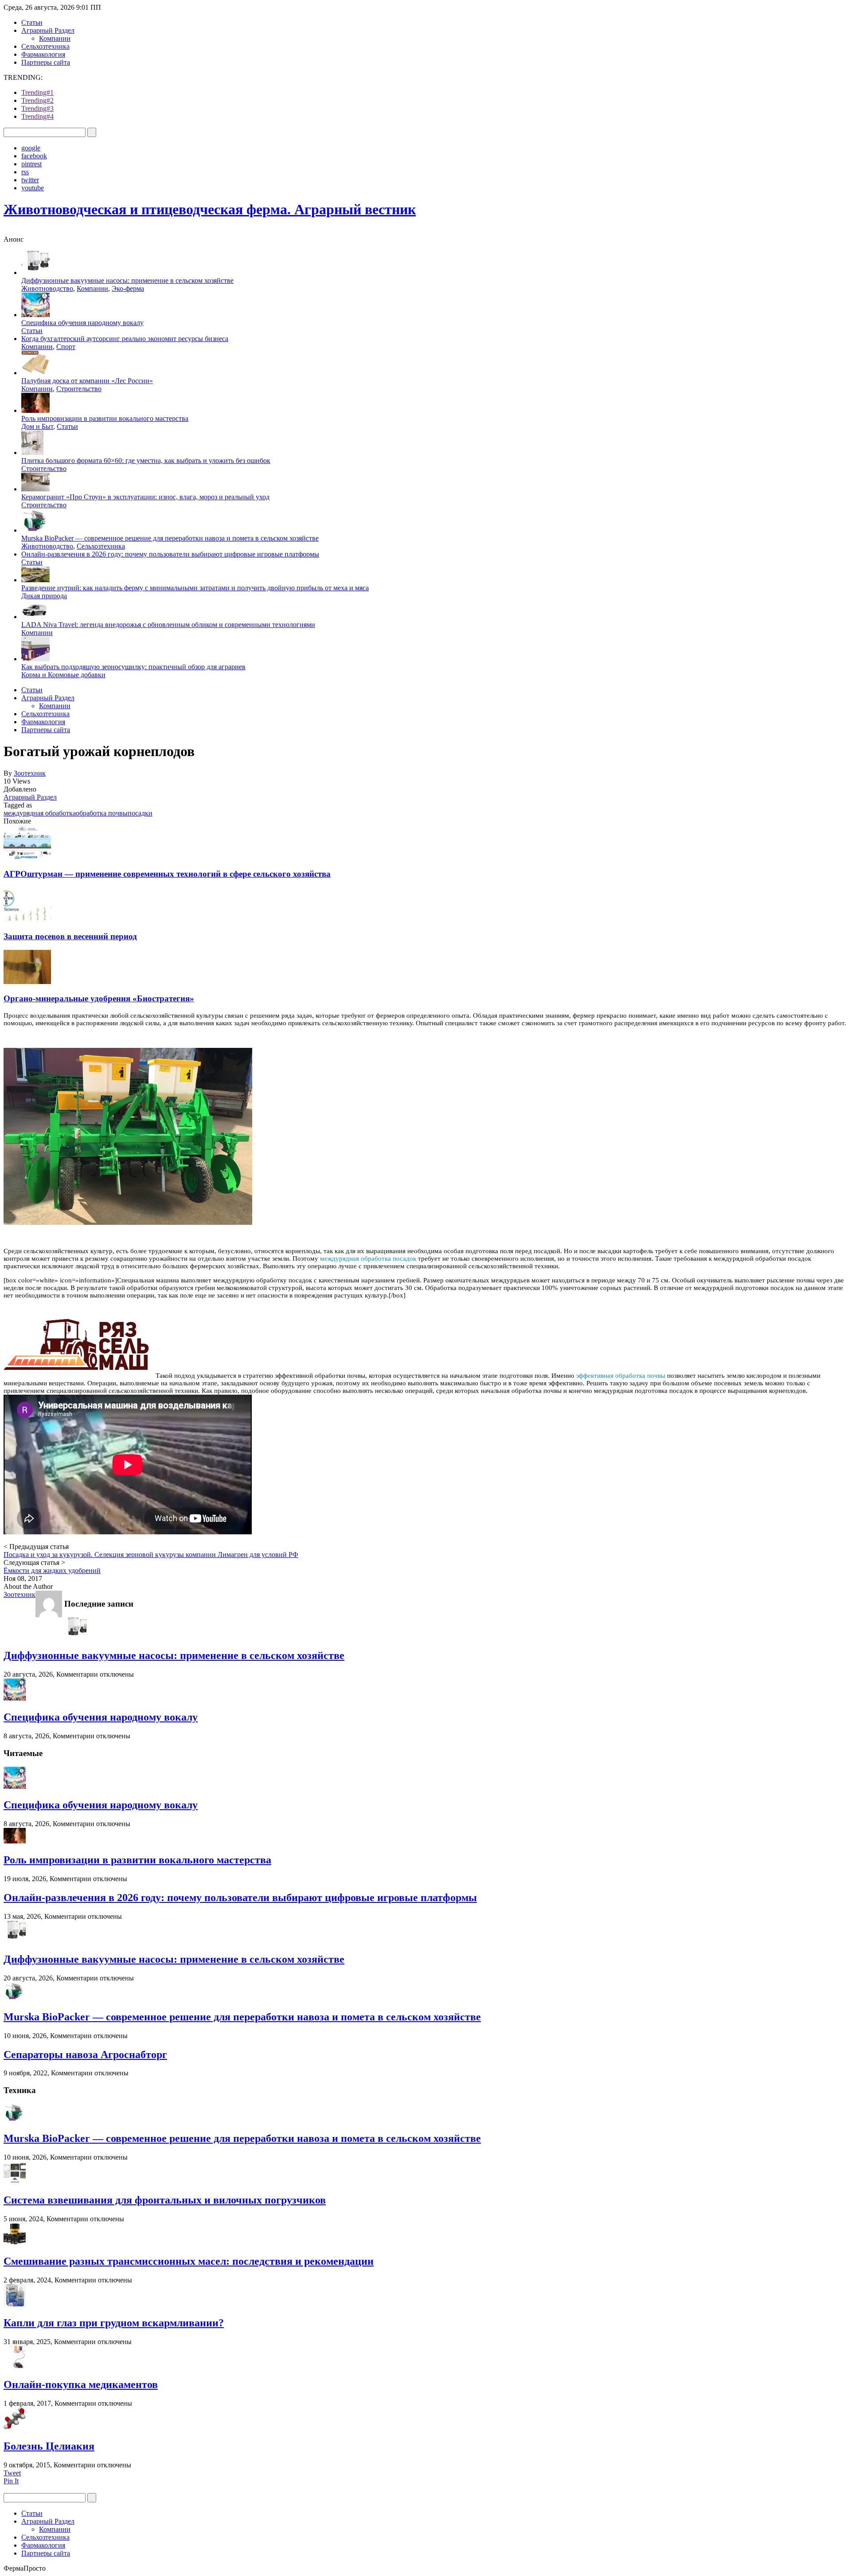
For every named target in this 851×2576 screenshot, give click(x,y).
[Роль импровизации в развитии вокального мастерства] (15, 1841)
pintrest (31, 164)
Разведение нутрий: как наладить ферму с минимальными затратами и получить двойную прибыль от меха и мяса (195, 588)
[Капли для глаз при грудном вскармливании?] (15, 2304)
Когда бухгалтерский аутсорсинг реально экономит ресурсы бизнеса (125, 339)
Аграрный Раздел (48, 30)
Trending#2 (37, 100)
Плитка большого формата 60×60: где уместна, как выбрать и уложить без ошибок (146, 461)
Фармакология (43, 54)
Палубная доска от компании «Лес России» (87, 381)
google (31, 148)
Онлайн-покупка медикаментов (81, 2384)
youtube (33, 188)
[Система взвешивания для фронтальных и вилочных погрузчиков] (15, 2181)
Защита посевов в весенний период (70, 936)
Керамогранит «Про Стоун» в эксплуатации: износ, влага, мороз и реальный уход (145, 497)
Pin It (11, 2481)
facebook (34, 156)
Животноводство (47, 288)
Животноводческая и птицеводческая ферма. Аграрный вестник (210, 209)
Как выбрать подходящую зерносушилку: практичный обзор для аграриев (133, 667)
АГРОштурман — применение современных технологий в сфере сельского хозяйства (167, 874)
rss (25, 172)
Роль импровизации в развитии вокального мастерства (105, 418)
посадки (140, 813)
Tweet (12, 2473)
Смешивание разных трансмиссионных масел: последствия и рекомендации (189, 2261)
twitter (30, 180)
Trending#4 (37, 116)
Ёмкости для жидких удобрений (52, 1570)
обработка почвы (102, 813)
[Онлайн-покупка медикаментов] (15, 2366)
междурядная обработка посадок (368, 1259)
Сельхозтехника (45, 46)
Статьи (32, 22)
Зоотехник (30, 773)
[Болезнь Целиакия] (15, 2427)
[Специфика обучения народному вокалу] (15, 1698)
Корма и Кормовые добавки (63, 675)
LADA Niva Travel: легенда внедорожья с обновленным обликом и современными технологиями (168, 625)
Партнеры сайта (46, 62)
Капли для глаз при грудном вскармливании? (114, 2323)
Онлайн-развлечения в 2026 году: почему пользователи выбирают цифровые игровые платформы (170, 554)
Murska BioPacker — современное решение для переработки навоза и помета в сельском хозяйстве (170, 538)
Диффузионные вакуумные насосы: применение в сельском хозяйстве (127, 280)
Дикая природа (44, 596)
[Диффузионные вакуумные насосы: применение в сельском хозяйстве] (75, 1637)
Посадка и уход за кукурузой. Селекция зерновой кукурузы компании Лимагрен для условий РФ (151, 1555)
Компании (55, 38)
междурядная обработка (40, 813)
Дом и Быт (37, 426)
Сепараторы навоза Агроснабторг (85, 2055)
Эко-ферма (128, 288)
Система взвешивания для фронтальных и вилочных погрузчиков (165, 2200)
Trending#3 (37, 108)
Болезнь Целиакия (49, 2446)
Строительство (79, 389)
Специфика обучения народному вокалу (82, 323)
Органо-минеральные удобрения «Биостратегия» (99, 998)
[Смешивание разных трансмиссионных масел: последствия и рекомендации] (15, 2243)
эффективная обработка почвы (621, 1376)
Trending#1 (37, 92)
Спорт (66, 347)
